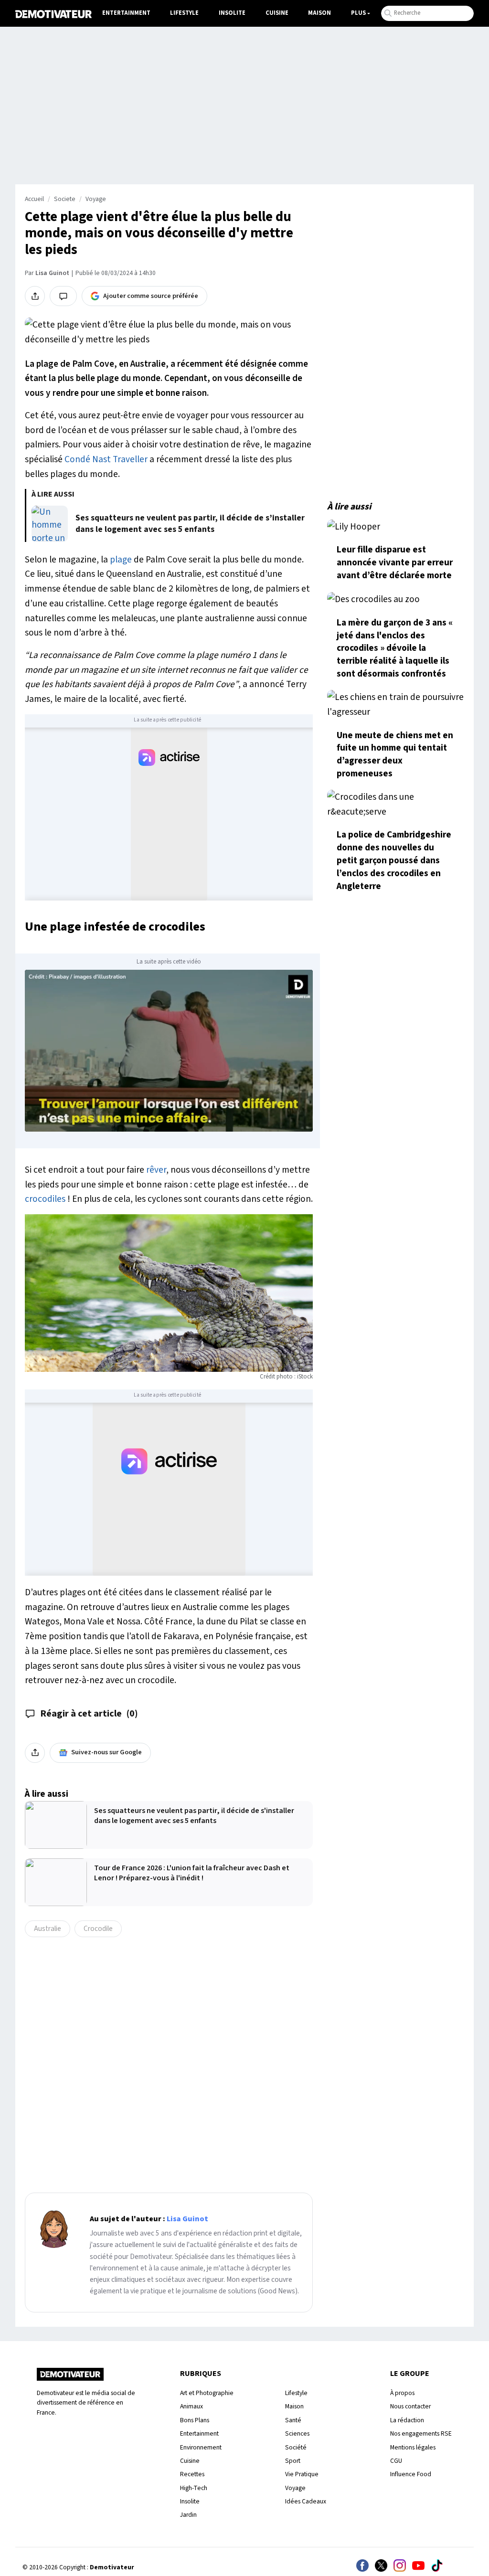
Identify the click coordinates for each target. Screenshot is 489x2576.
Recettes (192, 2474)
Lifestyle (184, 13)
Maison (319, 13)
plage (121, 560)
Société (296, 2447)
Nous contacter (410, 2406)
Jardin (188, 2515)
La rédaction (407, 2420)
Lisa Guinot (52, 273)
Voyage (96, 199)
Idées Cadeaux (306, 2501)
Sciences (297, 2433)
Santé (293, 2420)
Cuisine (277, 13)
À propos (402, 2393)
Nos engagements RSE (421, 2433)
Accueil (34, 199)
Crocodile (98, 1929)
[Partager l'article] (35, 296)
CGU (396, 2461)
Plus (358, 13)
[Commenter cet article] (63, 296)
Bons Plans (195, 2420)
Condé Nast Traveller (106, 459)
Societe (65, 199)
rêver (156, 1170)
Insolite (232, 13)
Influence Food (411, 2474)
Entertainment (126, 13)
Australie (48, 1929)
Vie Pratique (302, 2474)
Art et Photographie (207, 2393)
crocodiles (45, 1199)
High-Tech (194, 2488)
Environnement (201, 2447)
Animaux (191, 2406)
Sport (293, 2461)
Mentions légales (413, 2447)
